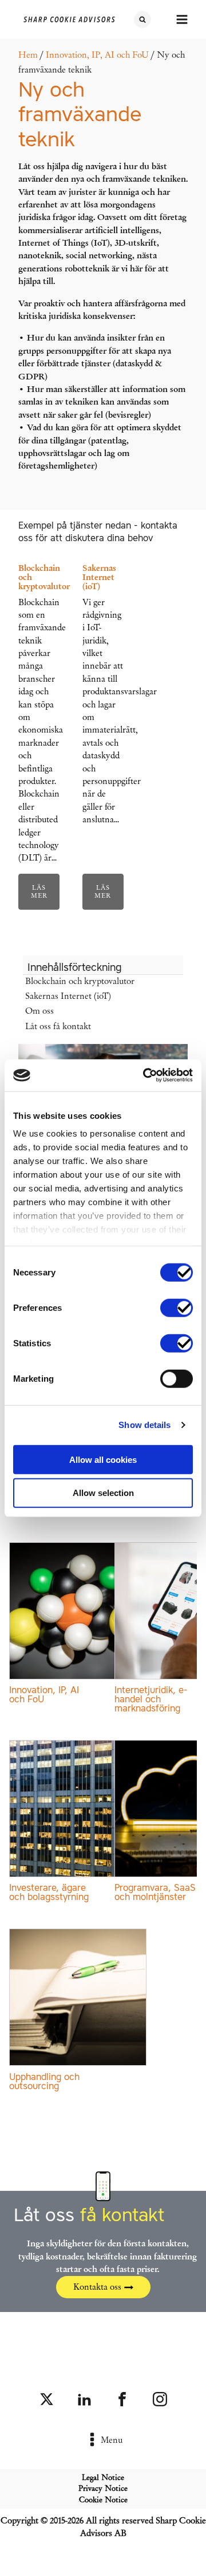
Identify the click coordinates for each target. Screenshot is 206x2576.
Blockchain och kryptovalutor (80, 981)
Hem (28, 55)
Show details (144, 1425)
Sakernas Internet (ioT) (68, 996)
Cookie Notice (103, 2500)
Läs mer (39, 891)
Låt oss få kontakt (58, 1026)
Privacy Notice (103, 2488)
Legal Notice (103, 2477)
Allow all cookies (103, 1459)
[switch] (177, 1307)
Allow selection (103, 1493)
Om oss (39, 1011)
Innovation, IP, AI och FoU (97, 55)
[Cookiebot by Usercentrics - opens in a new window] (145, 1075)
